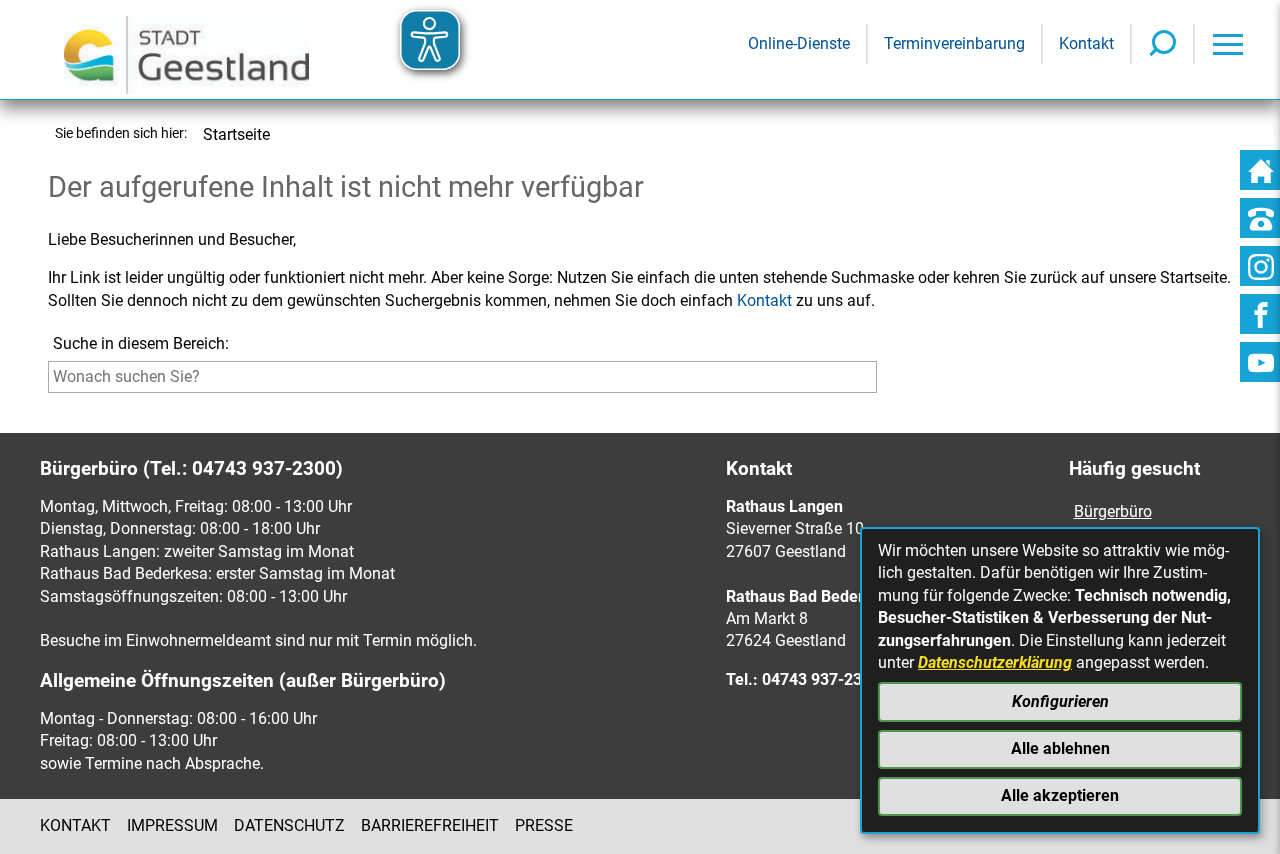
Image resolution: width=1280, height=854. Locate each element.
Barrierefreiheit (430, 825)
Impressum (172, 825)
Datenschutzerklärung (995, 662)
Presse (544, 825)
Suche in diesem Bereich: (141, 343)
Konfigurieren (1060, 701)
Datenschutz (289, 825)
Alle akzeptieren (1060, 795)
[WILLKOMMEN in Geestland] (186, 49)
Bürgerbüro (1113, 511)
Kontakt (764, 300)
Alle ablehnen (1060, 748)
